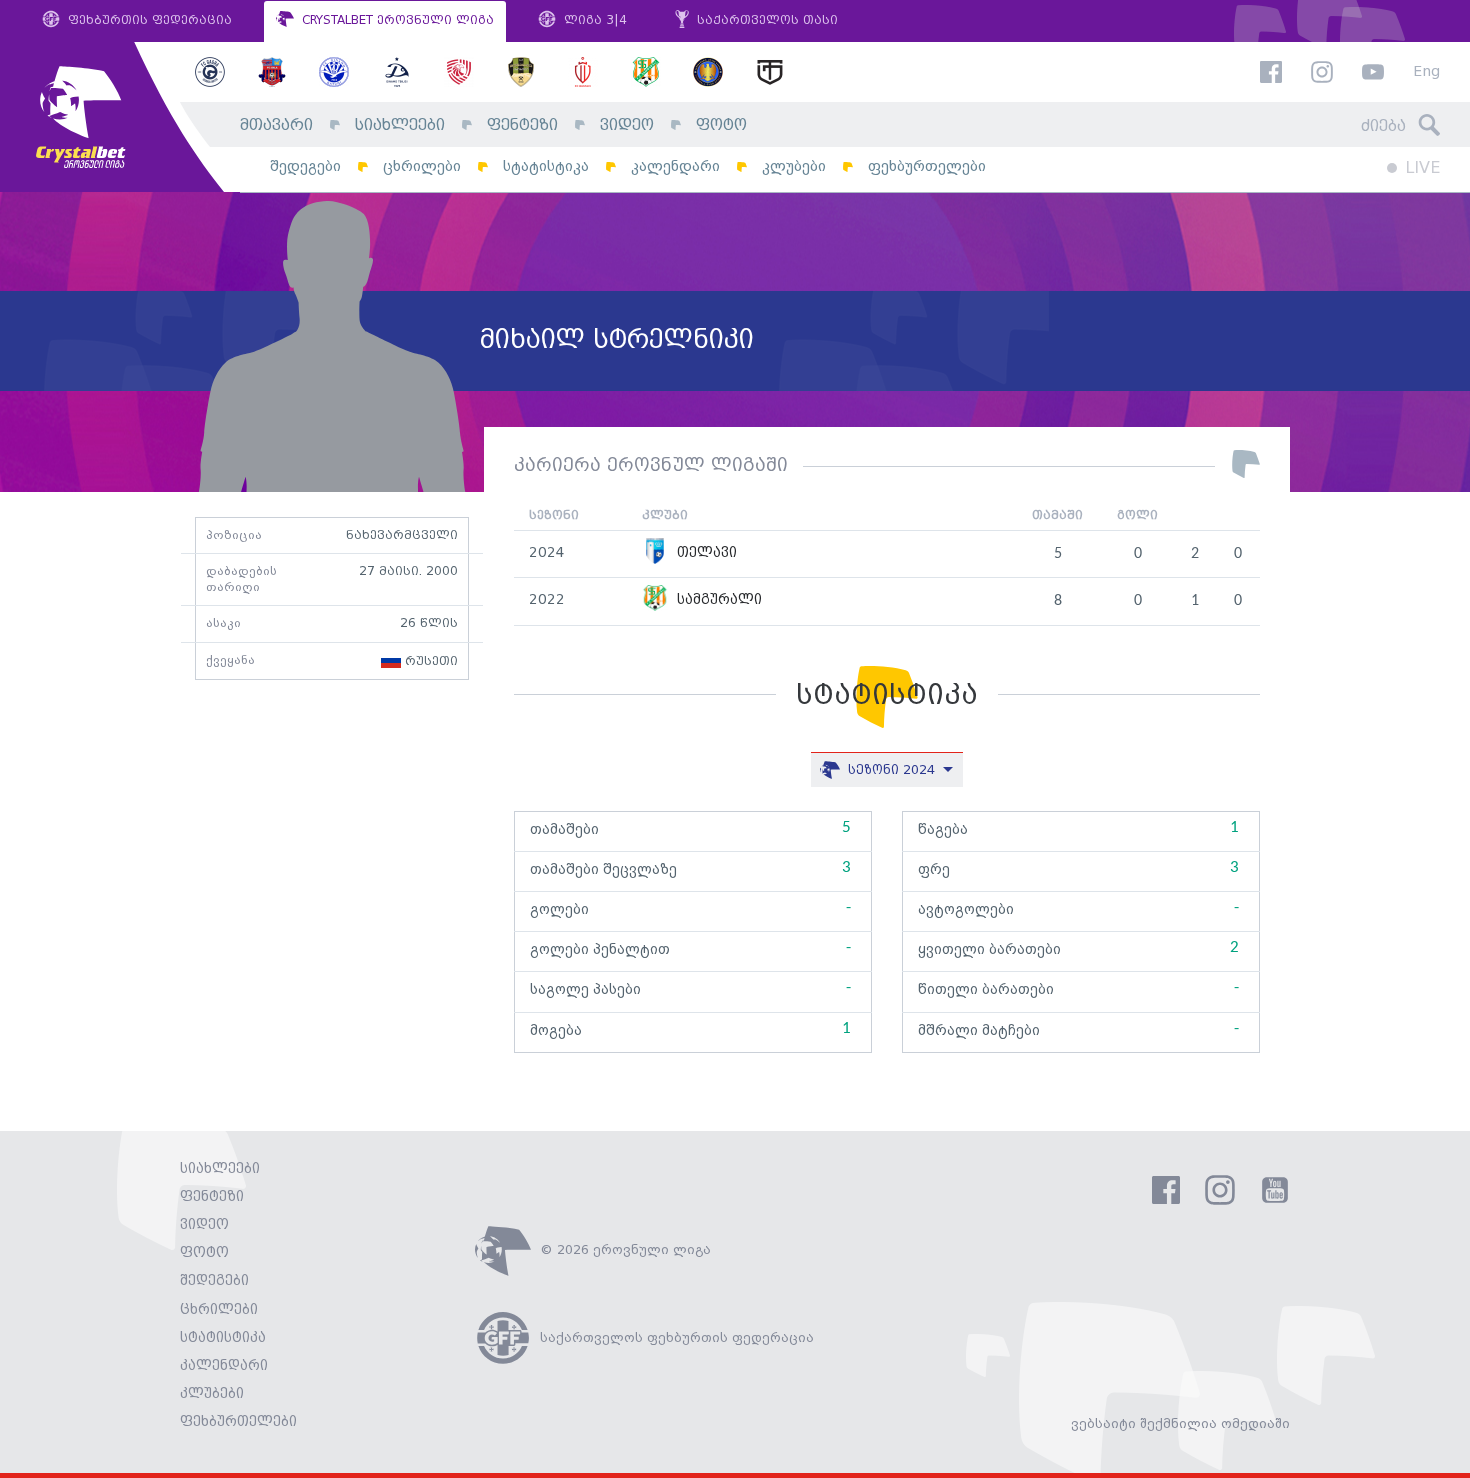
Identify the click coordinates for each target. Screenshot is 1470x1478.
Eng (1426, 72)
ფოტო (721, 125)
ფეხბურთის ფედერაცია (148, 20)
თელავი (705, 553)
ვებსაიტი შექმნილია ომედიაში (1180, 1424)
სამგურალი (717, 600)
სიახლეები (400, 125)
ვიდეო (627, 125)
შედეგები (305, 166)
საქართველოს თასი (765, 20)
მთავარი (276, 125)
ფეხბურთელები (927, 166)
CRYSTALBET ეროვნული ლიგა (396, 20)
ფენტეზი (522, 125)
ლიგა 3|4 (593, 20)
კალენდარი (675, 166)
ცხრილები (422, 166)
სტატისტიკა (546, 166)
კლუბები (794, 166)
